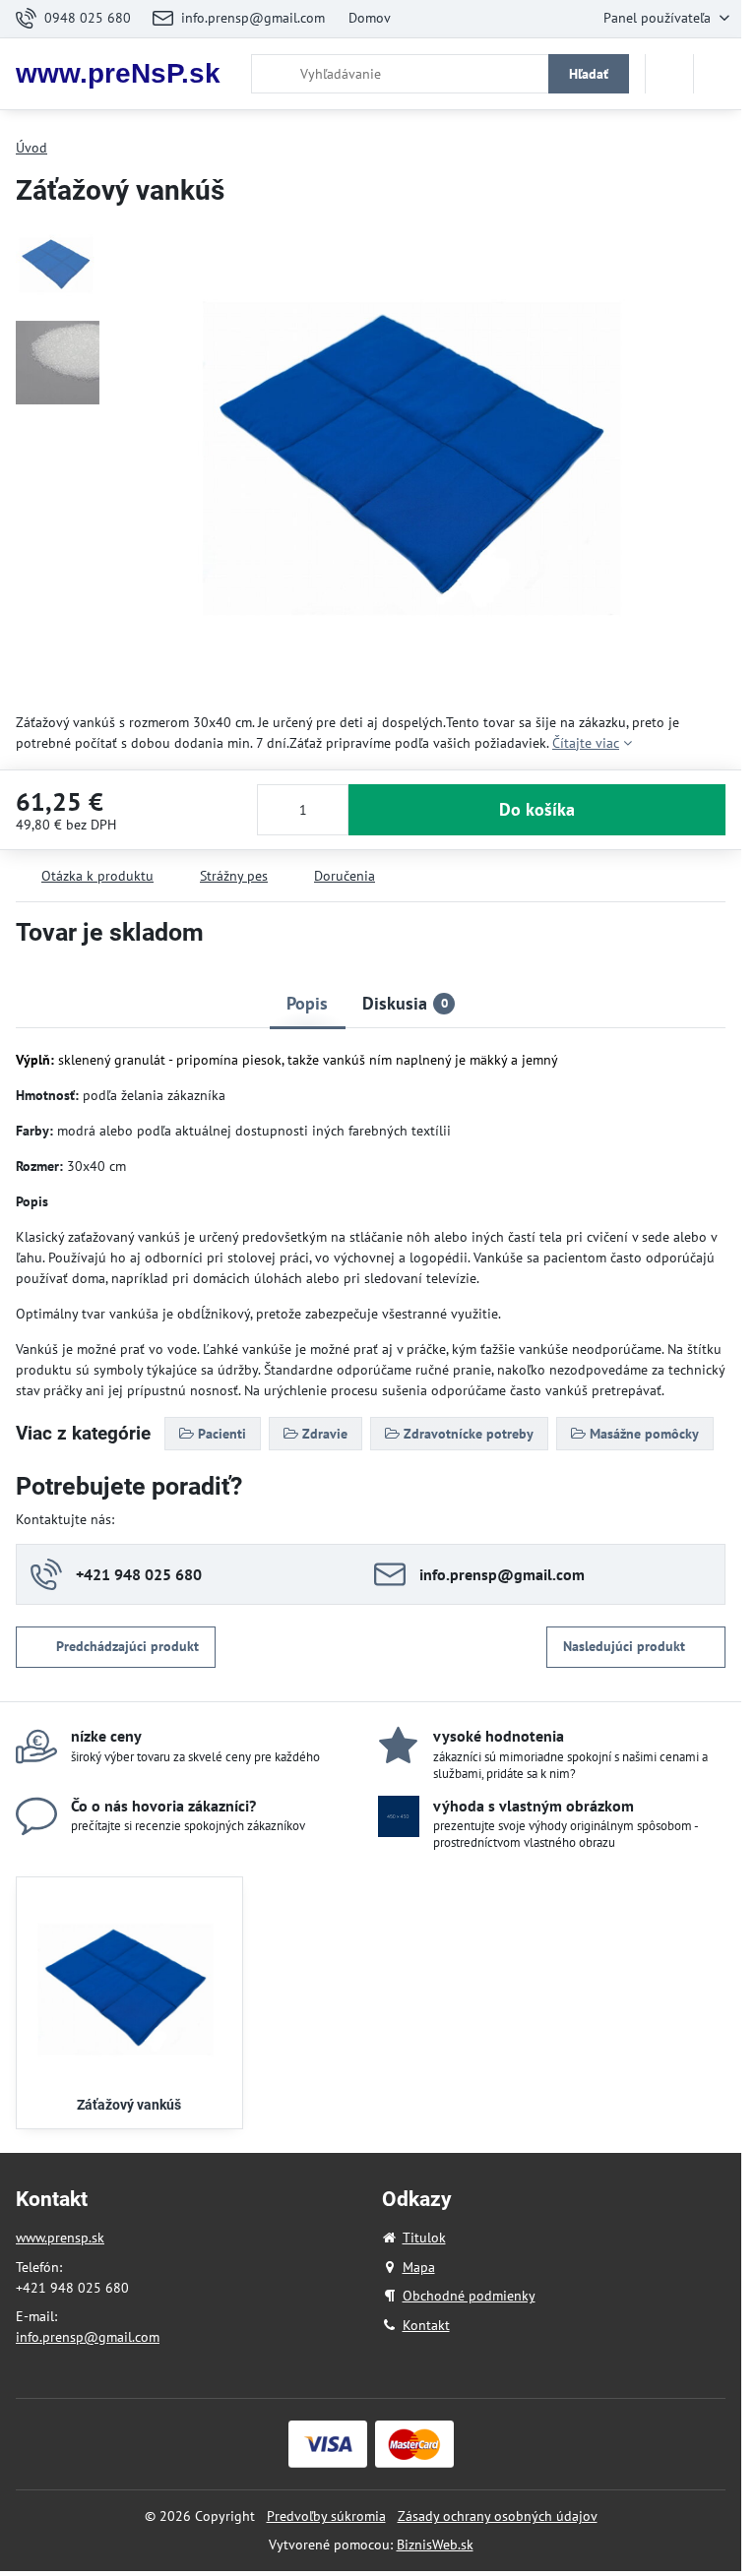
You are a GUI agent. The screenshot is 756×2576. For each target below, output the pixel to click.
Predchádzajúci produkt (127, 1646)
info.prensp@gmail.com (88, 2337)
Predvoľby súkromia (326, 2516)
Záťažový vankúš (129, 2105)
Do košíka (537, 809)
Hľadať (589, 74)
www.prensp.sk (60, 2238)
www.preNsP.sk (118, 74)
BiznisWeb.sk (435, 2545)
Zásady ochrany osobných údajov (498, 2516)
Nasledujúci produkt (624, 1646)
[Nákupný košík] (669, 74)
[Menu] (718, 74)
